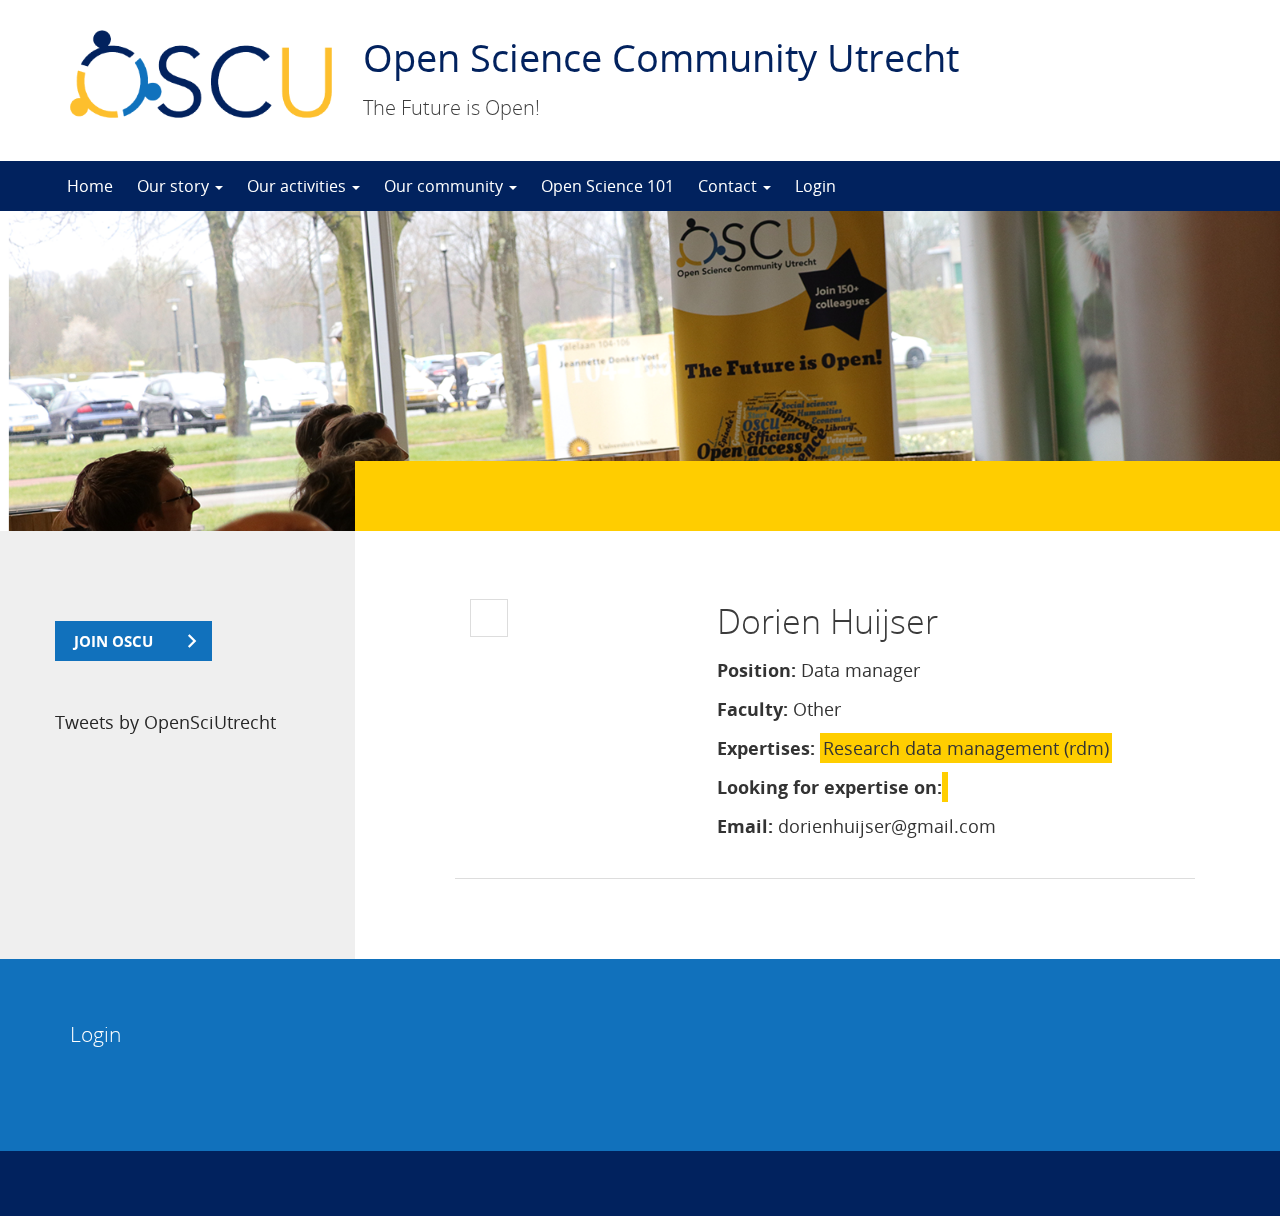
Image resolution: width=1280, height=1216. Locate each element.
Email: (745, 826)
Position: (756, 670)
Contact (729, 186)
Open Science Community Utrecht (661, 57)
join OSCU (113, 641)
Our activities (298, 186)
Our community (445, 186)
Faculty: (752, 709)
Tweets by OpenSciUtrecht (165, 722)
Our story (175, 186)
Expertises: (766, 748)
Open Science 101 (607, 186)
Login (815, 186)
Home (90, 186)
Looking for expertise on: (829, 787)
